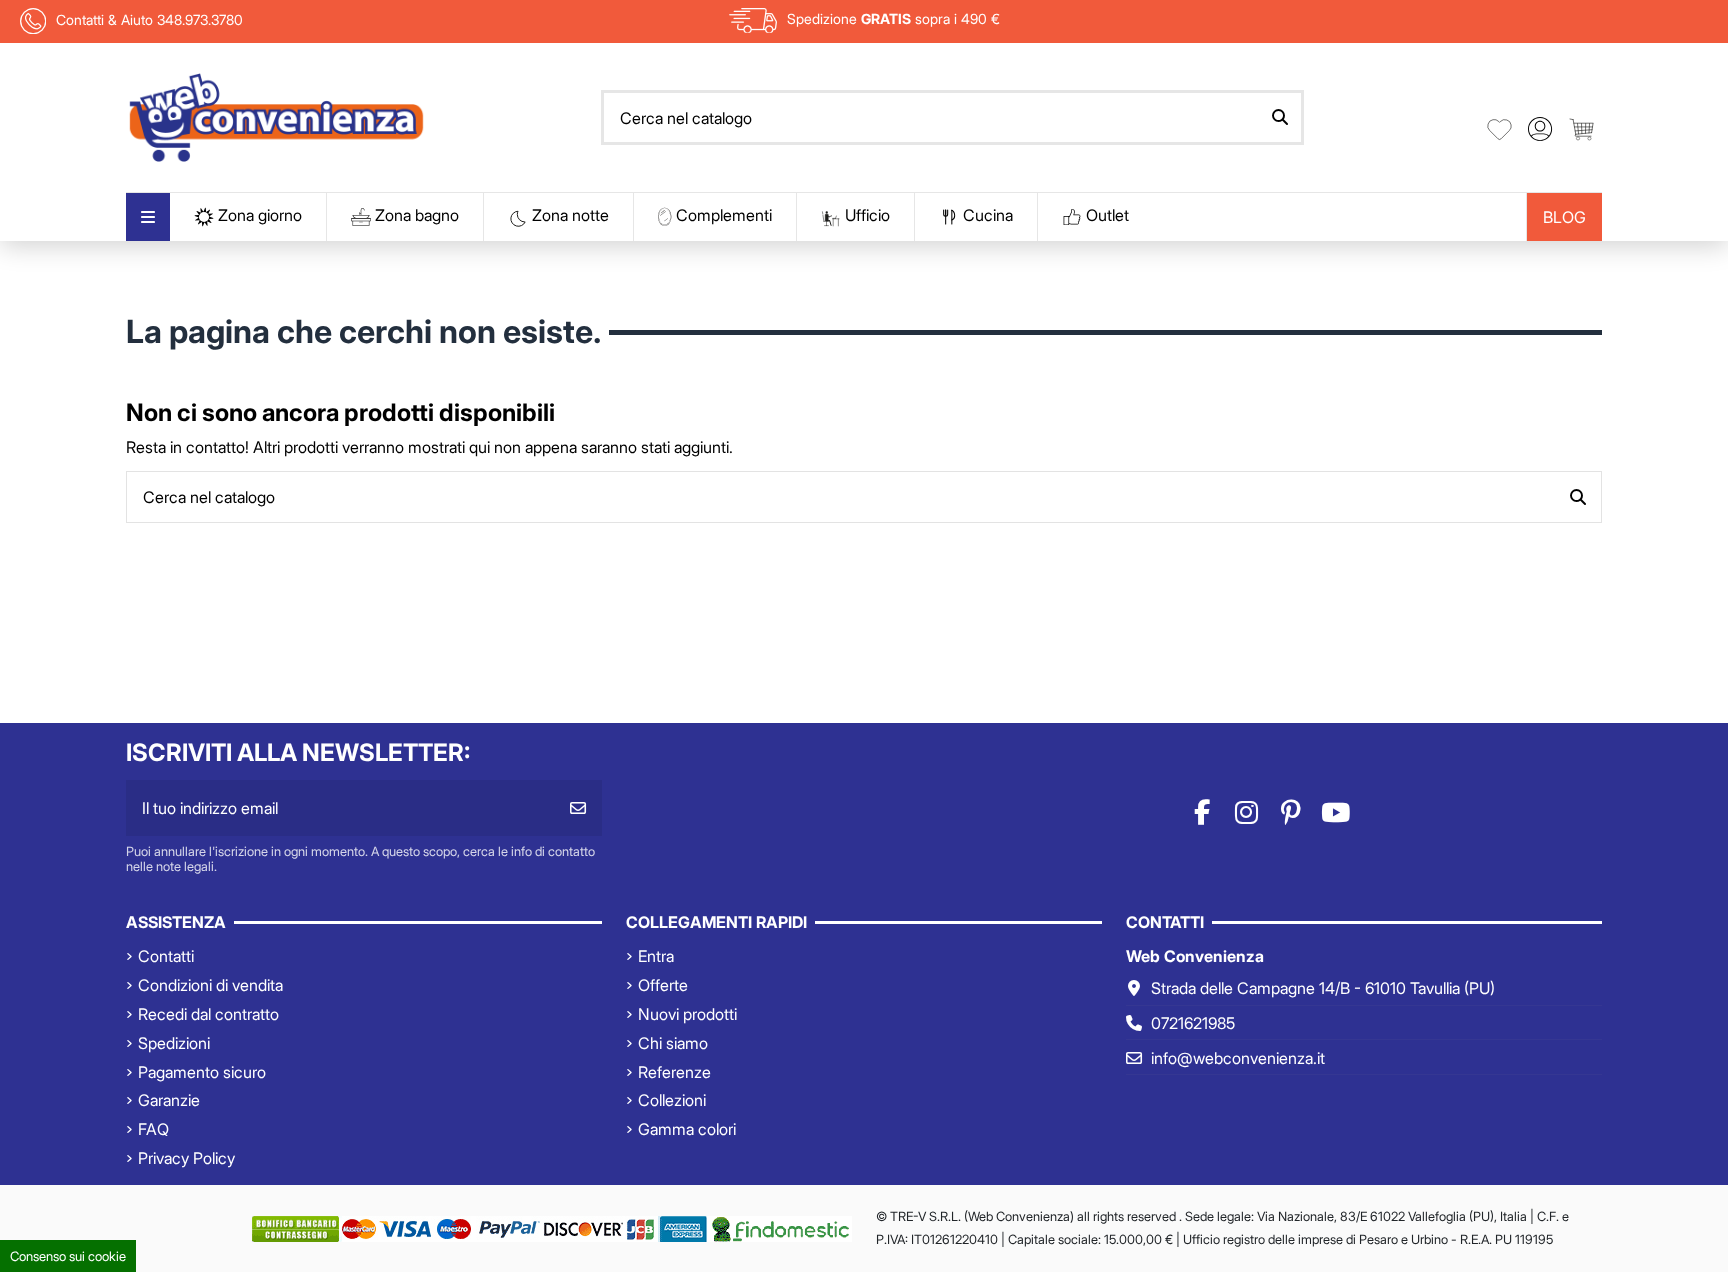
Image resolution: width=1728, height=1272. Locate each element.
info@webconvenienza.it (1238, 1058)
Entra (656, 956)
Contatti (166, 956)
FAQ (153, 1129)
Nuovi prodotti (687, 1014)
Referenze (674, 1072)
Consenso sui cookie (68, 1256)
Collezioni (672, 1100)
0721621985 (1193, 1023)
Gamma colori (687, 1129)
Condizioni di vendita (210, 985)
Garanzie (169, 1100)
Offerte (663, 985)
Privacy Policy (186, 1158)
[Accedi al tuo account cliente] (1540, 129)
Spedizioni (174, 1043)
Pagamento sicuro (202, 1072)
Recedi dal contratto (208, 1014)
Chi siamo (673, 1043)
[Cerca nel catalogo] (1280, 118)
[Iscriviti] (578, 808)
